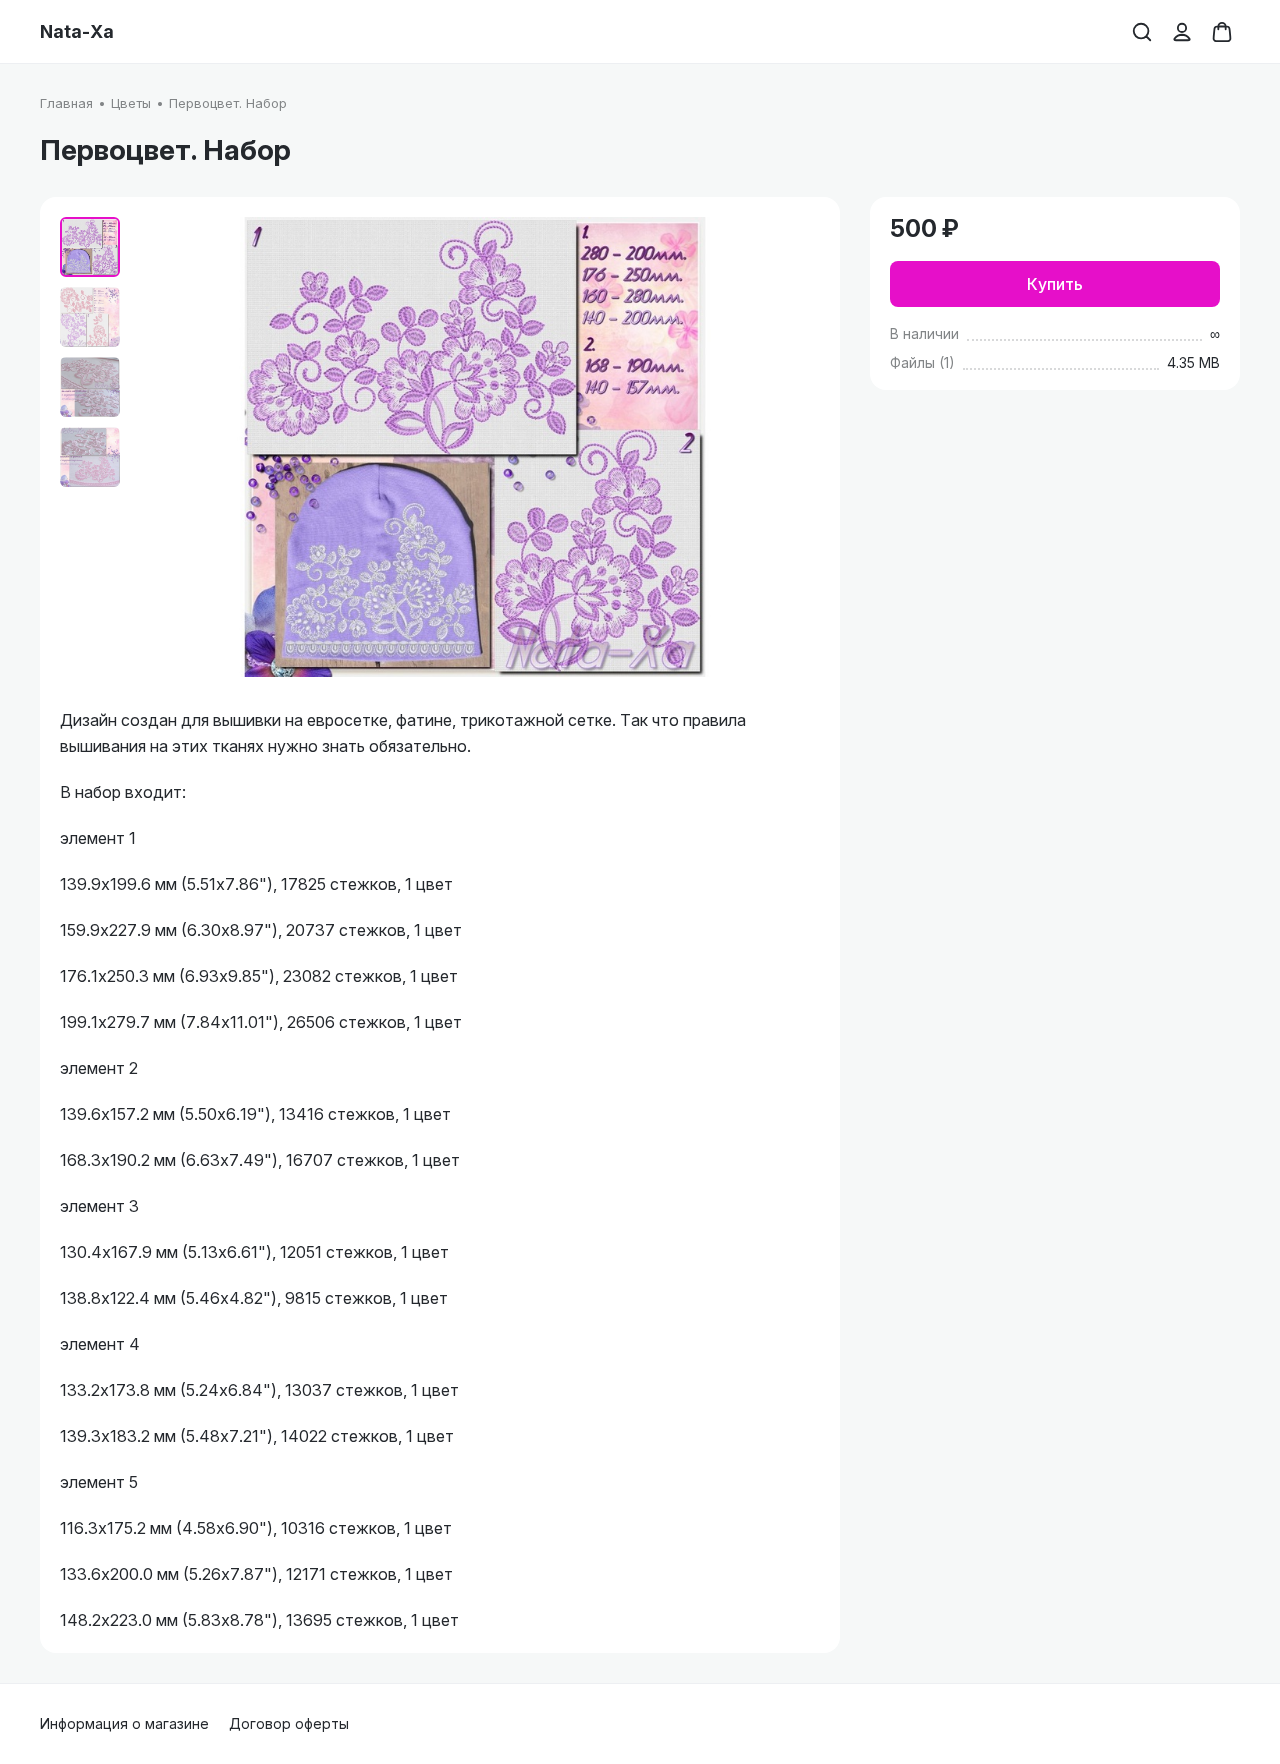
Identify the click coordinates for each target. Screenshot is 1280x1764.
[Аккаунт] (1182, 32)
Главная (66, 103)
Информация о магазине (124, 1723)
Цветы (131, 103)
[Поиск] (1142, 32)
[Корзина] (1222, 32)
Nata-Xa (77, 32)
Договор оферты (289, 1723)
